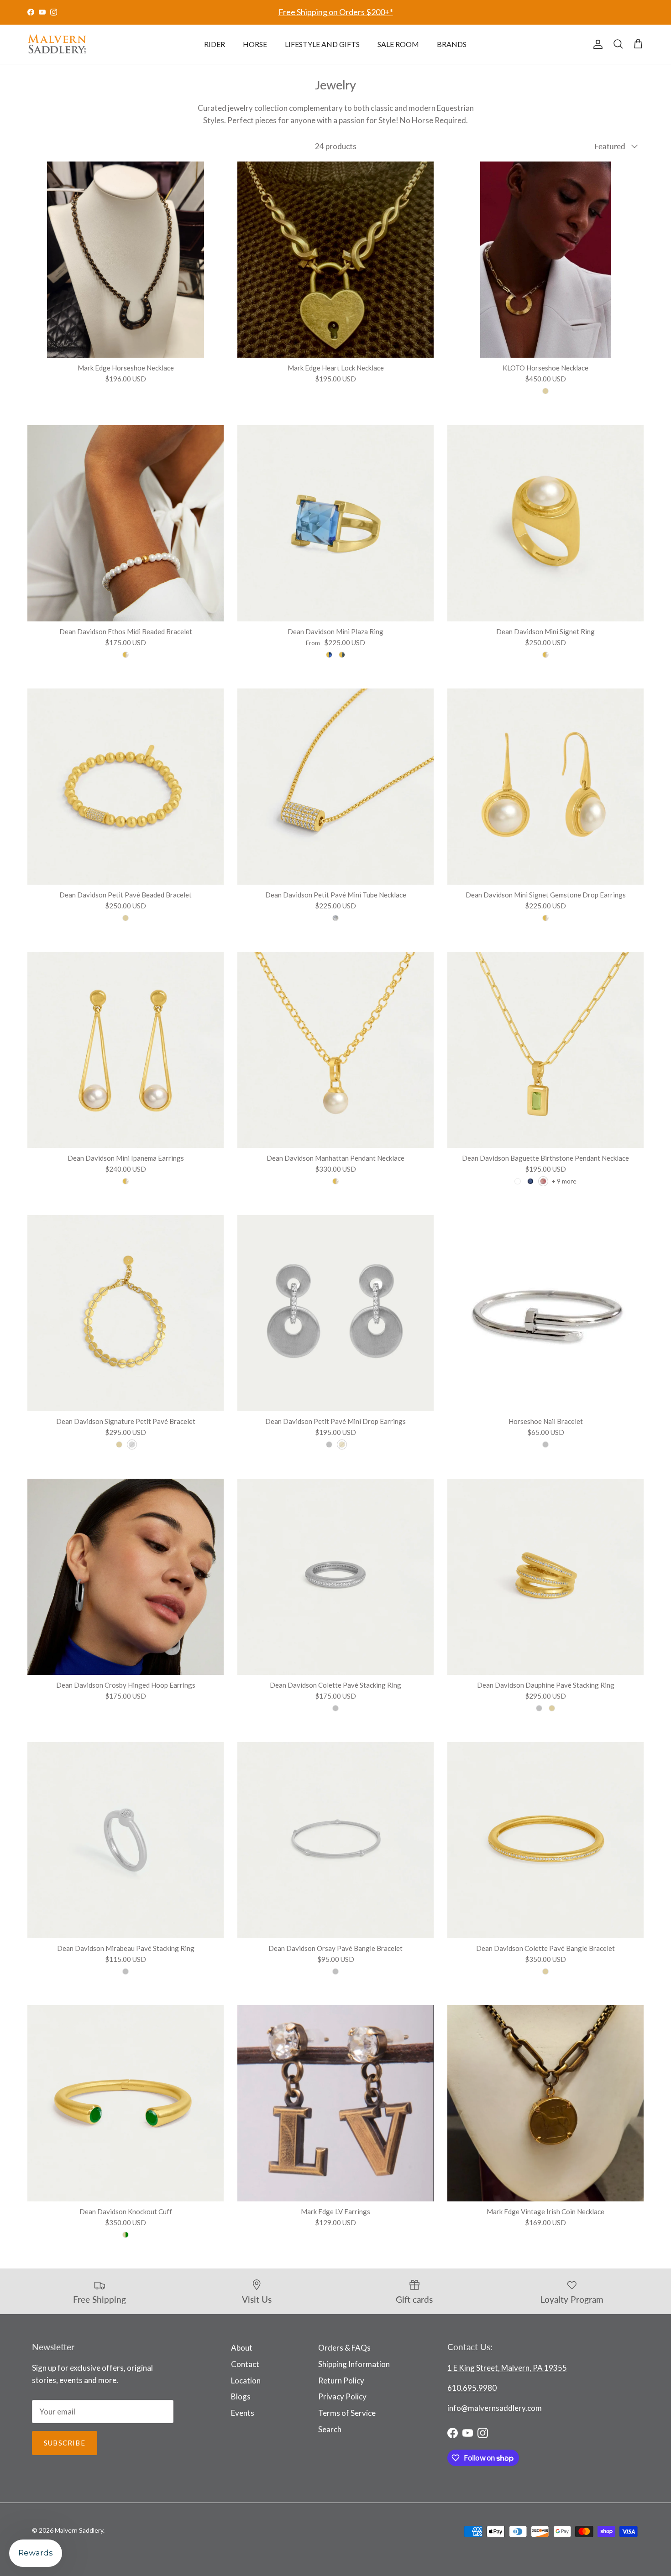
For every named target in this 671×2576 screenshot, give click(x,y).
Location (246, 2380)
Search (330, 2429)
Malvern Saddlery (79, 2530)
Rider (215, 44)
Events (243, 2413)
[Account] (596, 44)
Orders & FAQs (344, 2348)
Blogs (241, 2396)
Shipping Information (354, 2364)
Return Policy (341, 2380)
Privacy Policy (342, 2396)
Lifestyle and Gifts (322, 44)
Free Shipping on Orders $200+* (336, 12)
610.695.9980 (472, 2388)
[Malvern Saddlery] (57, 44)
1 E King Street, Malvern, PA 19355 (507, 2368)
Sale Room (398, 44)
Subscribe (65, 2443)
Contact (245, 2364)
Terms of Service (347, 2413)
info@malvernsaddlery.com (495, 2408)
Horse (255, 44)
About (242, 2348)
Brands (452, 44)
